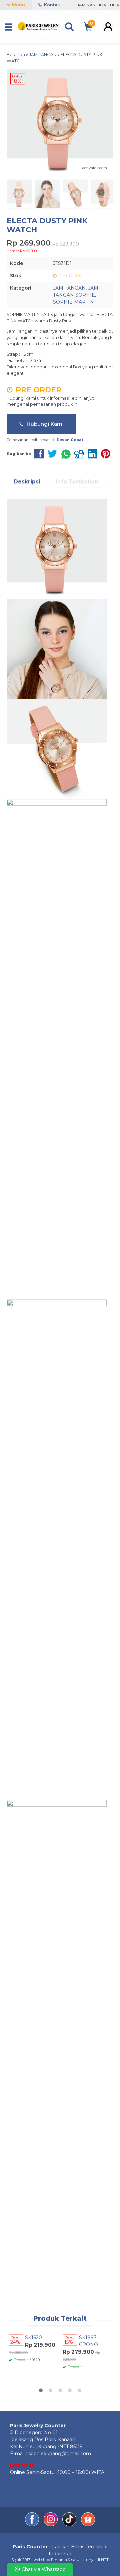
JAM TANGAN (69, 288)
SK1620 (33, 2337)
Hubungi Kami (44, 424)
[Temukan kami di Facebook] (33, 2525)
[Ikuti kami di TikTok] (70, 2525)
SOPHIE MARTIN (73, 302)
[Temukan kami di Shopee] (88, 2525)
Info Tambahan (77, 482)
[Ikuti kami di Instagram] (51, 2525)
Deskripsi (27, 482)
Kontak (51, 5)
